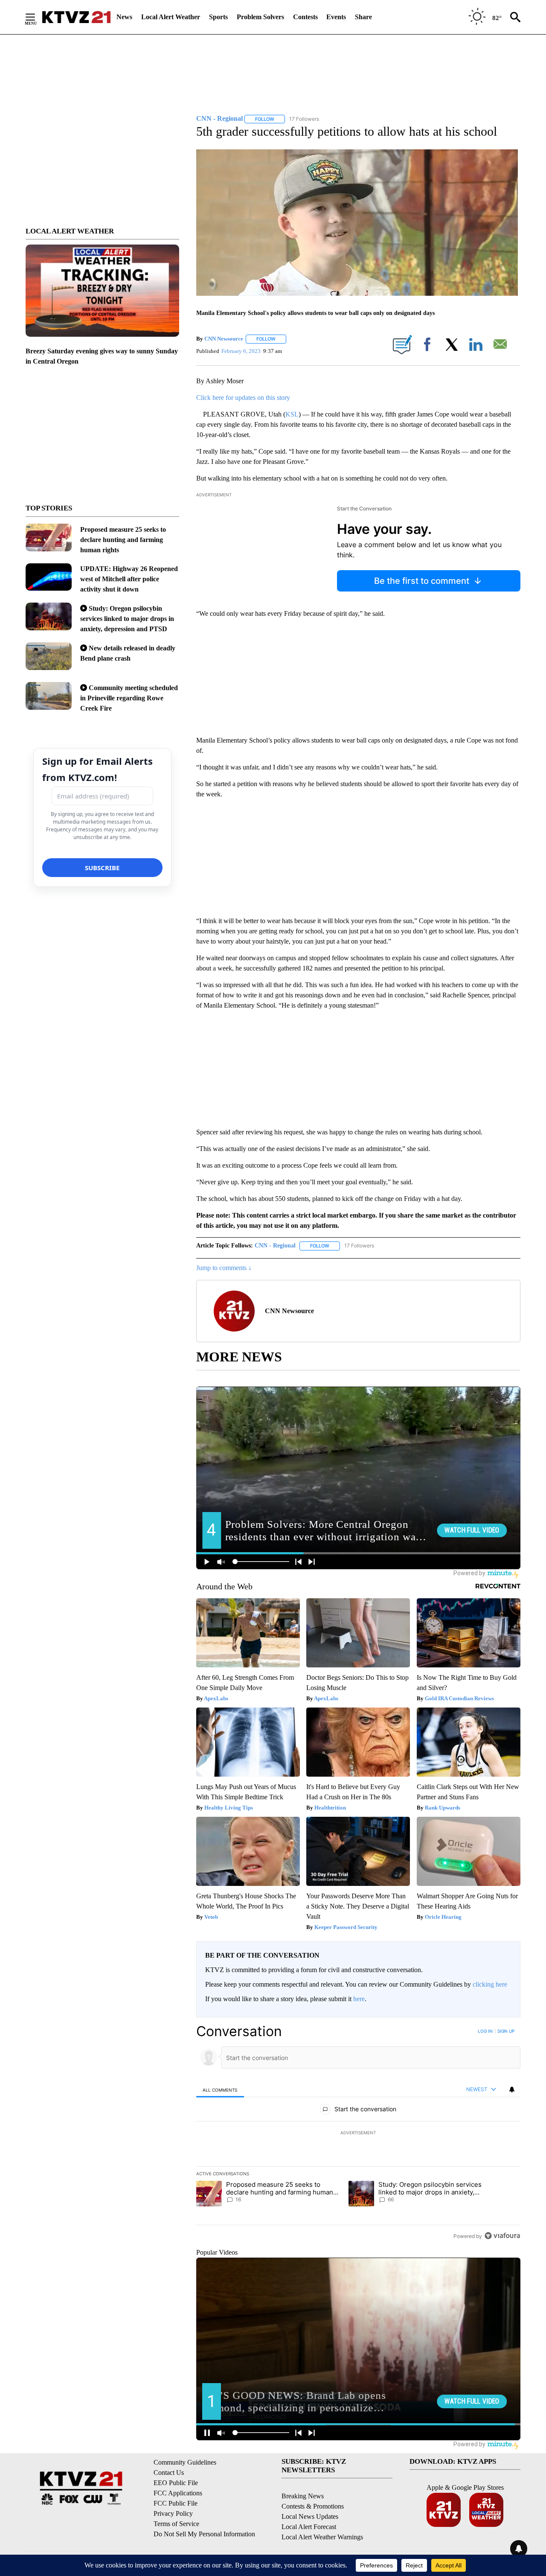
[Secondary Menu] (37, 17)
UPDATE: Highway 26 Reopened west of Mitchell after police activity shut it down (129, 579)
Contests (305, 17)
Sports (218, 17)
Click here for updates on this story (243, 398)
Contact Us (169, 2473)
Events (336, 17)
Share (363, 17)
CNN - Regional (275, 1246)
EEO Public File (176, 2483)
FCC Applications (178, 2493)
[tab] (220, 2090)
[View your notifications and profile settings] (512, 2089)
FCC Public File (176, 2503)
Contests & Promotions (313, 2506)
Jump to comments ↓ (224, 1268)
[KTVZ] (76, 17)
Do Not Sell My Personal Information (204, 2534)
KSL (292, 414)
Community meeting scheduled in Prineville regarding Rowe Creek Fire (129, 698)
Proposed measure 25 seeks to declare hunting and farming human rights (123, 540)
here (359, 1999)
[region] (358, 2133)
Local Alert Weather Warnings (322, 2537)
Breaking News (303, 2496)
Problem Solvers (260, 17)
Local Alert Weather (171, 17)
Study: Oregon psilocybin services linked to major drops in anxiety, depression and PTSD (127, 619)
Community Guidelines (185, 2462)
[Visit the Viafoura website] (502, 2236)
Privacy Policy (173, 2513)
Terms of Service (176, 2524)
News (124, 17)
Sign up (506, 2031)
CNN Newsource (224, 339)
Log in (485, 2031)
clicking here (490, 1984)
